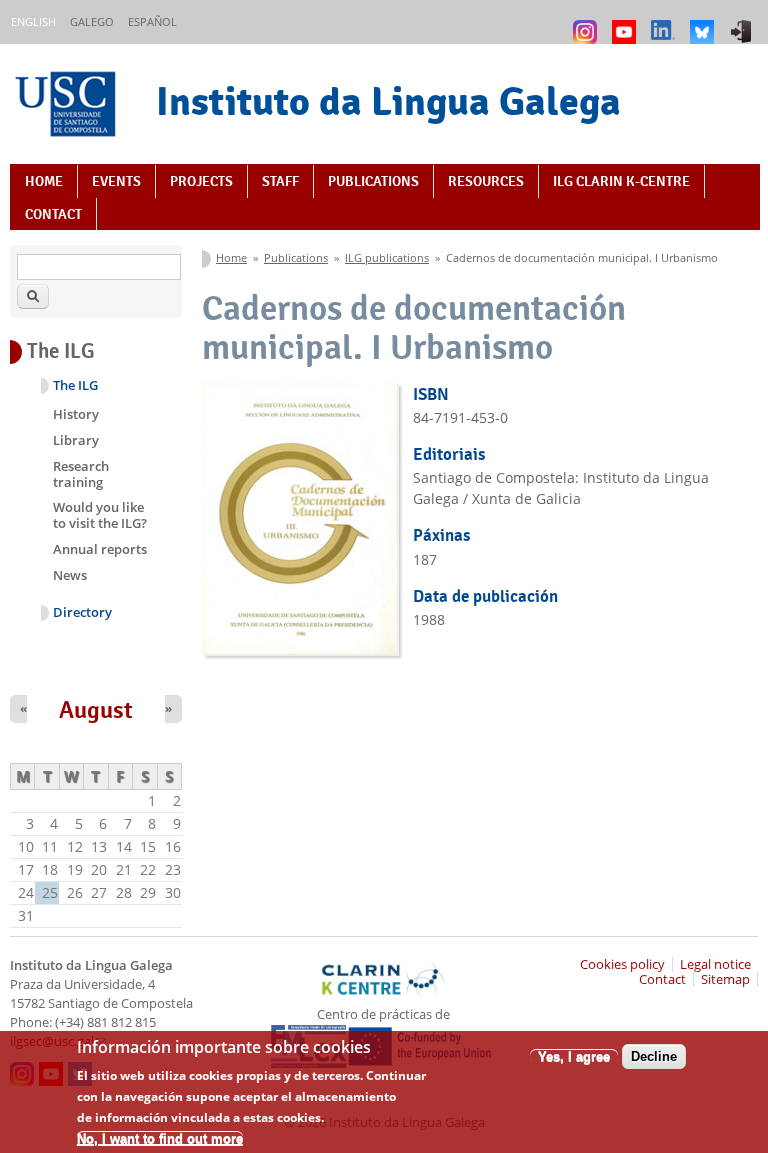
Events (116, 181)
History (76, 414)
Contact (53, 214)
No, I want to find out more (160, 1138)
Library (76, 440)
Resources (486, 181)
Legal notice (715, 964)
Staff (280, 181)
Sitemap (725, 979)
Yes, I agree (574, 1056)
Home (44, 181)
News (70, 575)
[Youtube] (626, 22)
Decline (654, 1056)
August (96, 710)
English (33, 21)
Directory (82, 612)
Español (152, 21)
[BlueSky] (704, 22)
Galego (92, 21)
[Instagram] (587, 22)
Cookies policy (622, 964)
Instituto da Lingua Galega (388, 101)
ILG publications (387, 257)
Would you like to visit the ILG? (100, 515)
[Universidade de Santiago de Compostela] (68, 106)
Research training (81, 474)
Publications (373, 181)
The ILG (75, 385)
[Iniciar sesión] (743, 22)
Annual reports (100, 549)
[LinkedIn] (665, 22)
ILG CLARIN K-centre (621, 181)
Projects (201, 181)
